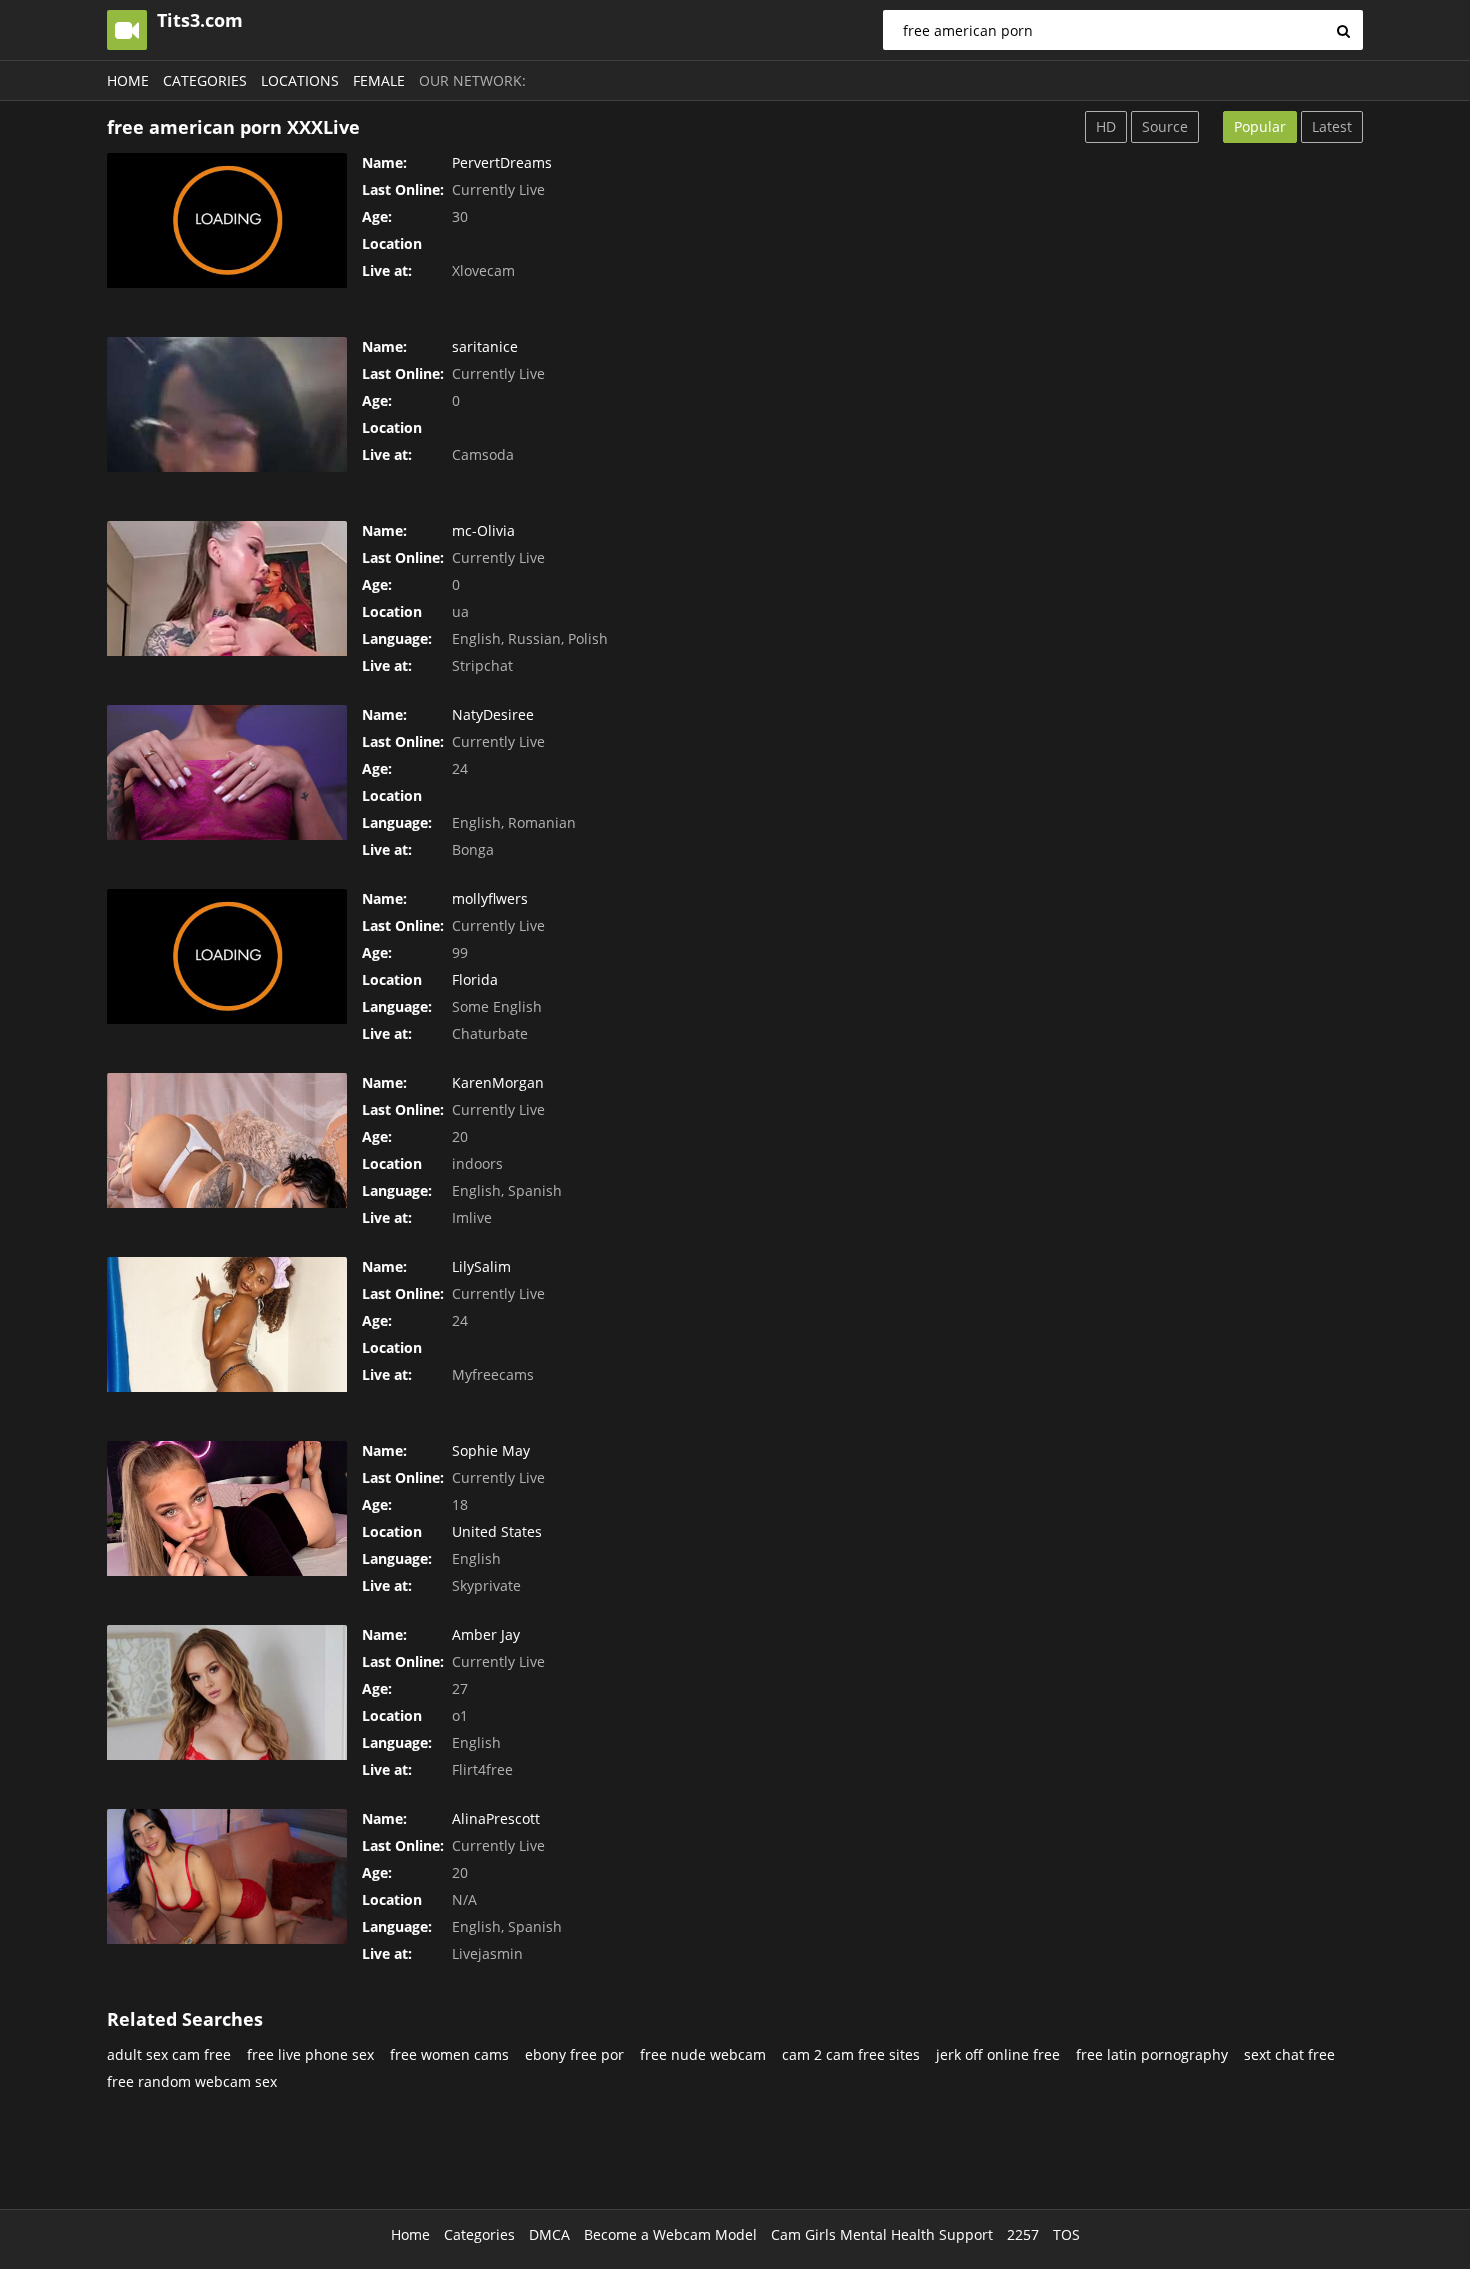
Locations (300, 80)
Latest (1332, 126)
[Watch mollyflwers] (227, 956)
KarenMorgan (498, 1082)
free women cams (449, 2054)
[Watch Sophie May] (227, 1508)
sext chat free (1289, 2054)
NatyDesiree (493, 714)
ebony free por (574, 2054)
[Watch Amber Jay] (227, 1692)
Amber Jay (486, 1634)
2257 (1023, 2234)
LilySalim (481, 1266)
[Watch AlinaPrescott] (227, 1876)
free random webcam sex (192, 2081)
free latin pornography (1152, 2054)
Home (128, 80)
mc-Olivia (483, 530)
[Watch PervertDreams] (227, 220)
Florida (475, 979)
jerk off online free (998, 2054)
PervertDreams (502, 162)
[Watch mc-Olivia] (227, 588)
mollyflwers (490, 898)
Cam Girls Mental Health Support (882, 2234)
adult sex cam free (169, 2054)
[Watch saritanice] (227, 404)
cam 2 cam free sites (851, 2054)
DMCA (549, 2234)
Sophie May (491, 1450)
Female (379, 80)
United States (497, 1531)
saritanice (485, 346)
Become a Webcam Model (670, 2234)
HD (1106, 126)
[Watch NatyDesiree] (227, 772)
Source (1165, 126)
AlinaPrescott (496, 1818)
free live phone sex (310, 2054)
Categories (205, 80)
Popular (1260, 126)
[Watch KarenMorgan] (227, 1140)
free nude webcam (703, 2054)
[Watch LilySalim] (227, 1324)
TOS (1066, 2234)
